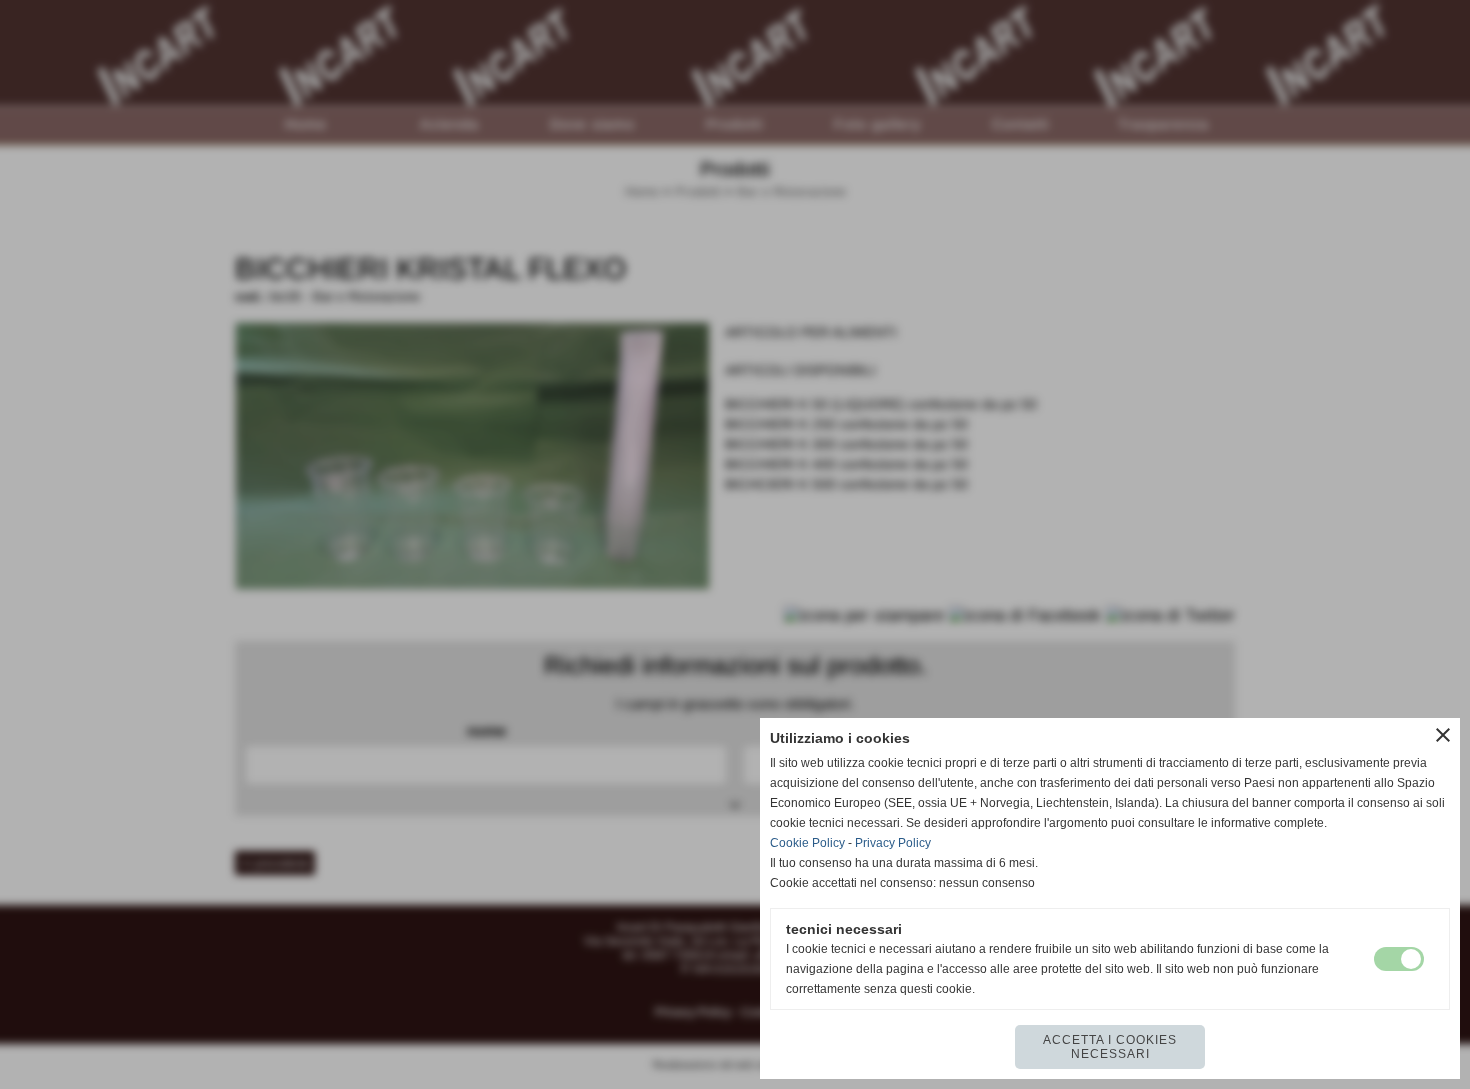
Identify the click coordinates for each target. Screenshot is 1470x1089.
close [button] (1443, 735)
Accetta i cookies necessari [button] (1110, 1047)
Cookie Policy (807, 843)
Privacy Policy (893, 843)
